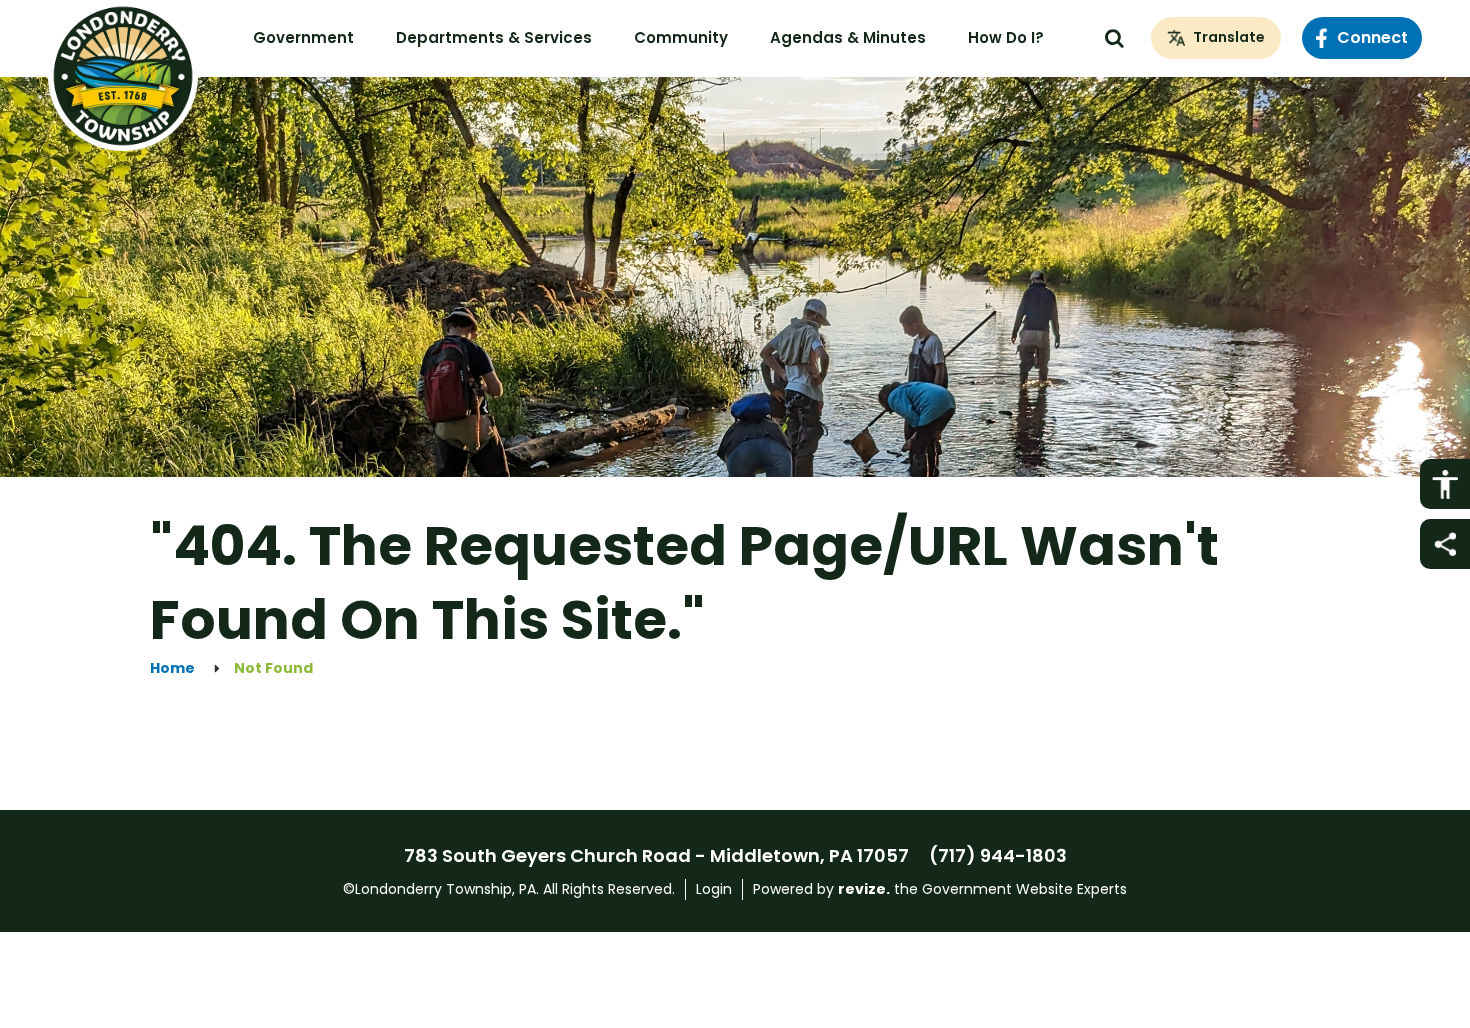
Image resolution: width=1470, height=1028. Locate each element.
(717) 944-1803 (998, 855)
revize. (864, 889)
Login (714, 889)
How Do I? (1006, 37)
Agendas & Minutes (848, 37)
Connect (1372, 37)
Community (681, 37)
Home (172, 668)
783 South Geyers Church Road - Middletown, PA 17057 (656, 855)
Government (303, 37)
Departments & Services (494, 37)
